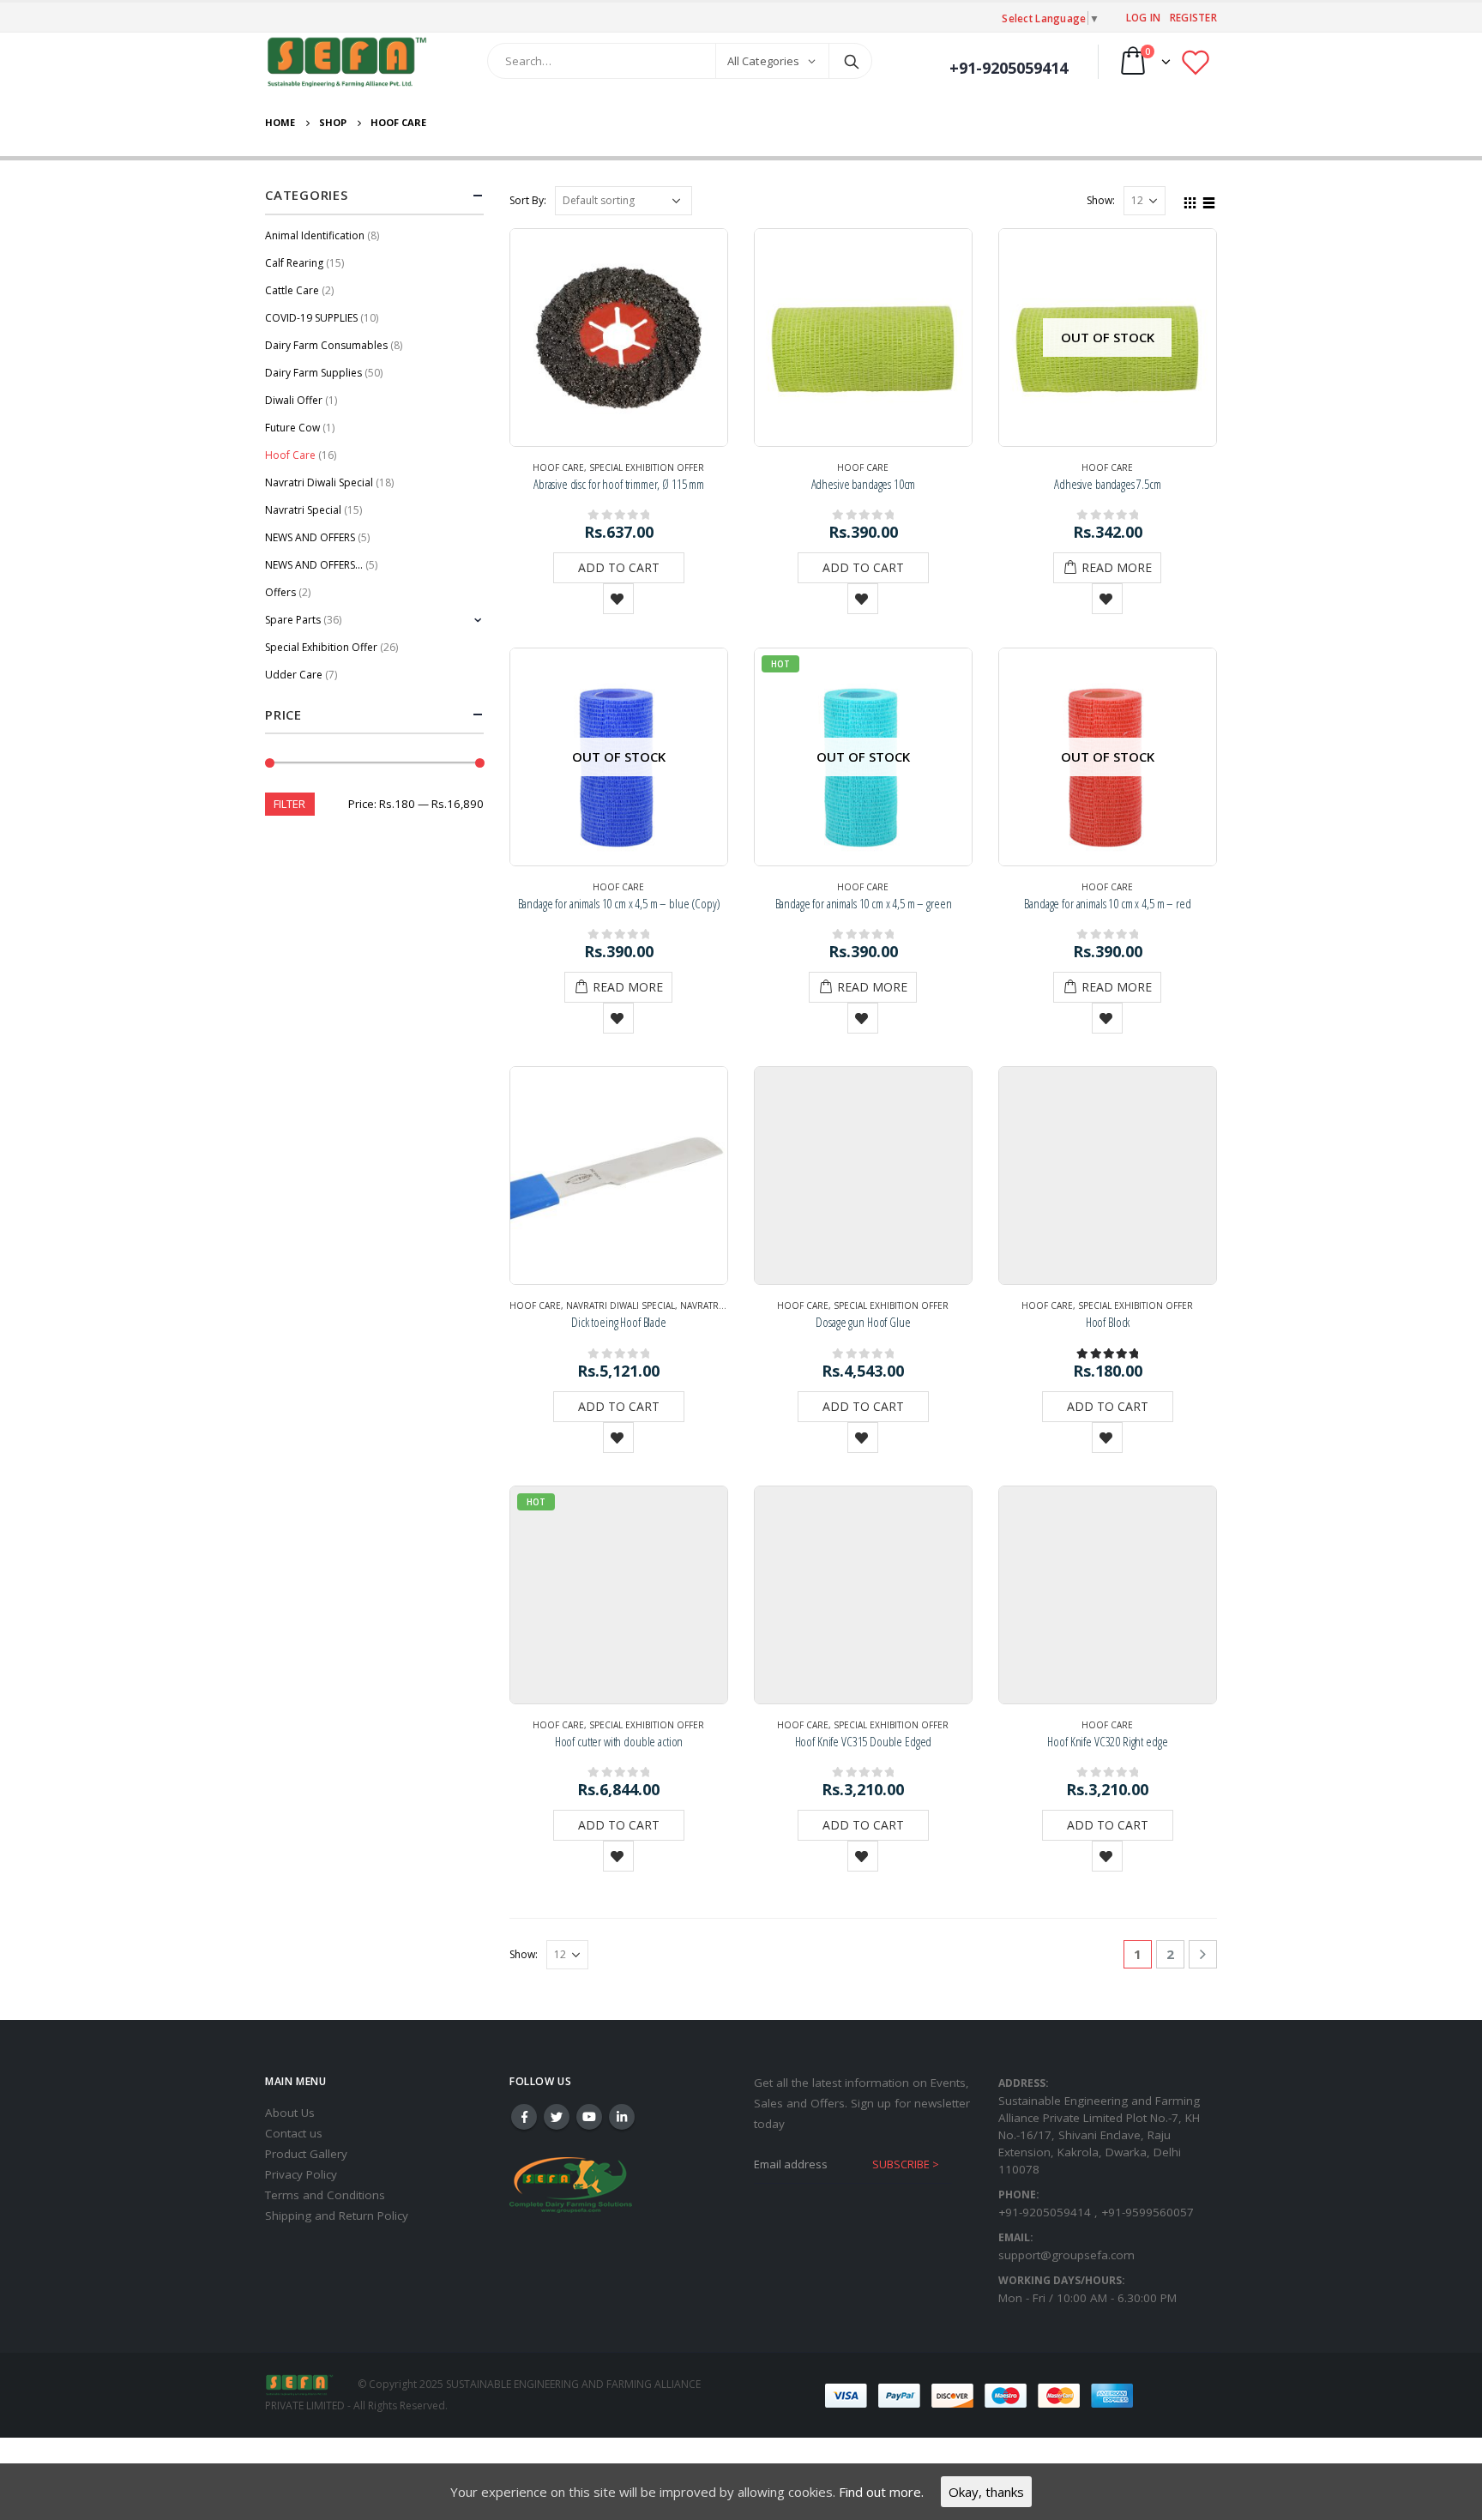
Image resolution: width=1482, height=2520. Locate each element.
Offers (280, 592)
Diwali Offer (294, 400)
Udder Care (294, 675)
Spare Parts (293, 620)
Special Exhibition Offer (647, 467)
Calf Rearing (294, 263)
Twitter (557, 2117)
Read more (1117, 567)
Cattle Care (292, 290)
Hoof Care (558, 467)
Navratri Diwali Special (621, 1305)
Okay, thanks (986, 2492)
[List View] (1209, 200)
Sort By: (528, 200)
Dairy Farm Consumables (326, 345)
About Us (290, 2113)
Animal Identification (315, 235)
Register (1193, 17)
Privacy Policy (301, 2174)
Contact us (294, 2133)
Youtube (589, 2117)
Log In (1144, 17)
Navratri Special (719, 1305)
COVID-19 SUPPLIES (311, 318)
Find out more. (881, 2492)
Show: (1101, 200)
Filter (289, 804)
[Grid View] (1190, 200)
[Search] (852, 61)
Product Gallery (306, 2154)
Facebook (524, 2117)
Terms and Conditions (325, 2195)
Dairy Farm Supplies (313, 373)
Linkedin (622, 2117)
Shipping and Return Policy (337, 2216)
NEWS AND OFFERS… (314, 565)
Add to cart (619, 567)
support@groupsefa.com (1066, 2255)
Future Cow (292, 428)
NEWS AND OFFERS (310, 537)
